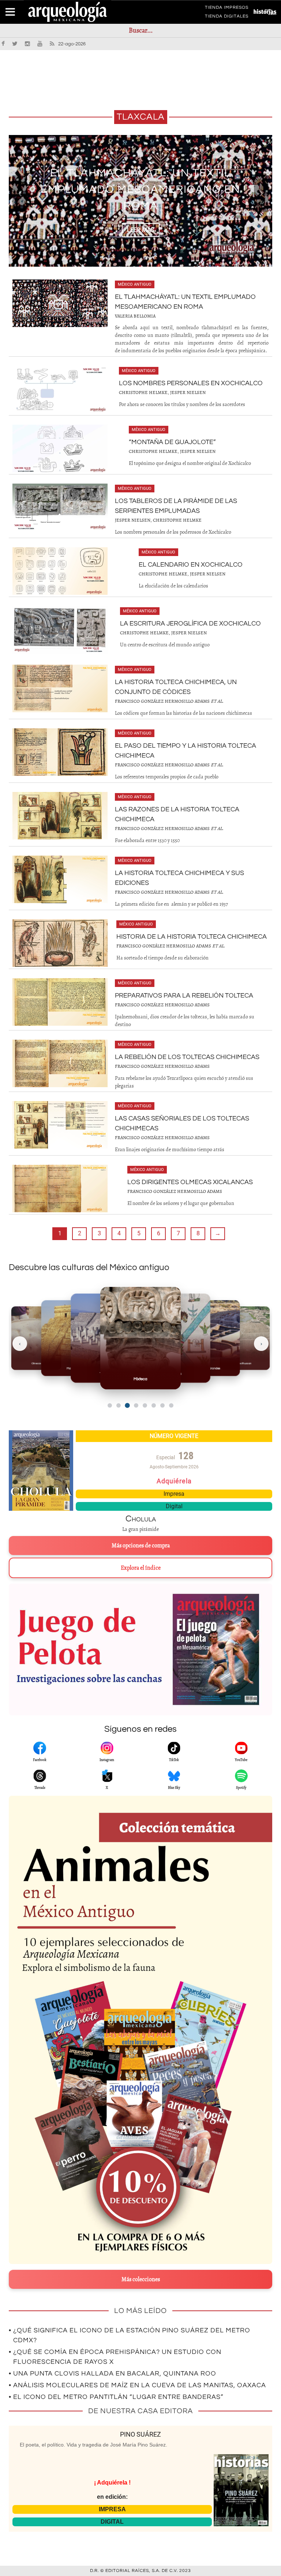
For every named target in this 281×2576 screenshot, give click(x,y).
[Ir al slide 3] (127, 1406)
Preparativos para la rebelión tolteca (184, 996)
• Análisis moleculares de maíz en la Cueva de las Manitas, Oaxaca (137, 2385)
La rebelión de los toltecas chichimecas (187, 1057)
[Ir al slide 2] (119, 1405)
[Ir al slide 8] (171, 1405)
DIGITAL (112, 2522)
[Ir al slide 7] (162, 1405)
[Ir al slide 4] (136, 1405)
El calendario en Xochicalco (191, 565)
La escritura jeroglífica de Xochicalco (190, 624)
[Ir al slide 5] (145, 1405)
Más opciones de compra (141, 1546)
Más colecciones (141, 2279)
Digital (174, 1506)
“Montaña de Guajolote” (172, 442)
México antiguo (135, 284)
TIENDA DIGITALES (227, 18)
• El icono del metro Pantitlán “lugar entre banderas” (116, 2397)
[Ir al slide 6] (154, 1405)
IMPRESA (112, 2509)
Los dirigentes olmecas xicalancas (190, 1182)
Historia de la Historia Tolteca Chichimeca (192, 937)
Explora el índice (141, 1568)
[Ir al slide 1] (110, 1405)
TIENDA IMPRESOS (227, 9)
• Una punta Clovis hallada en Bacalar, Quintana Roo (113, 2374)
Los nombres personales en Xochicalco (191, 383)
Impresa (174, 1494)
